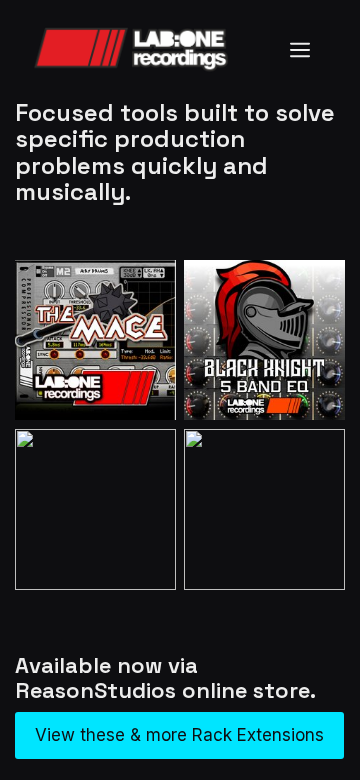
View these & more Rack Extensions (179, 735)
